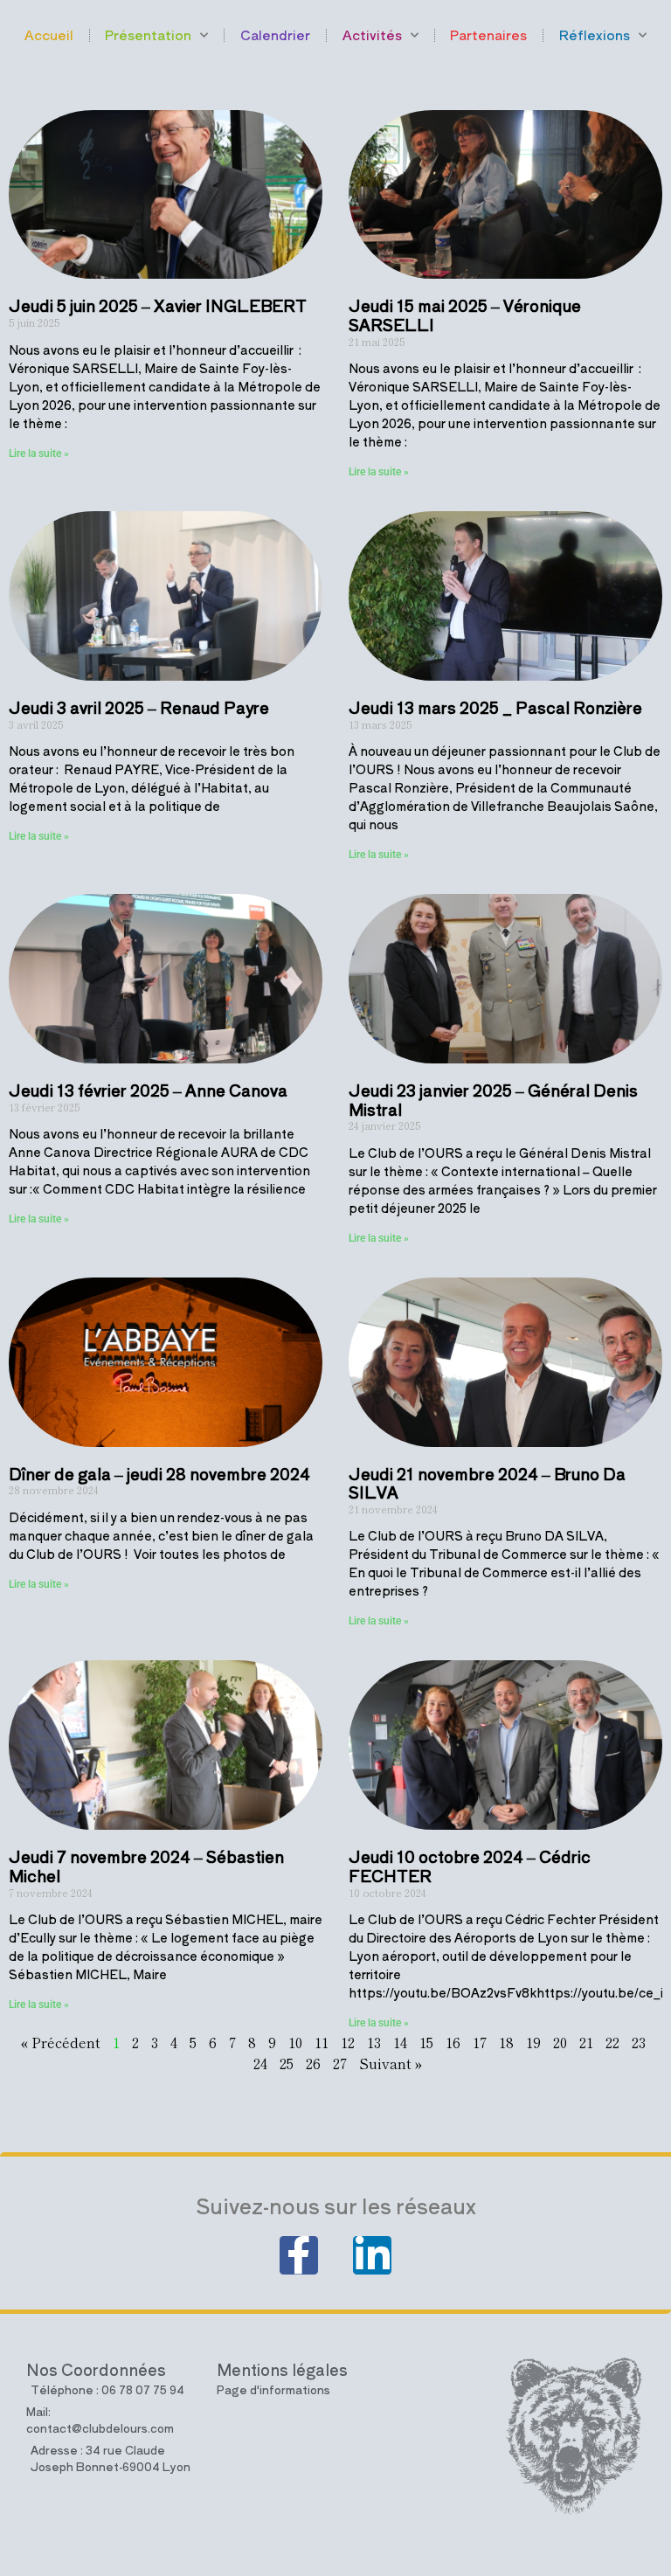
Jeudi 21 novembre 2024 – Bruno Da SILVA (487, 1483)
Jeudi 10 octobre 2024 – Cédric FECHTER (470, 1866)
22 (612, 2042)
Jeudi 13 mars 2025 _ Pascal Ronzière (495, 707)
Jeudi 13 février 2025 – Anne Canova (148, 1090)
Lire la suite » (39, 454)
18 (506, 2042)
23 (639, 2042)
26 (313, 2063)
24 (260, 2063)
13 (374, 2042)
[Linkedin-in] (372, 2255)
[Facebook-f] (299, 2255)
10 (295, 2042)
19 (533, 2042)
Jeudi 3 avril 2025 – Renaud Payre (139, 707)
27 (340, 2063)
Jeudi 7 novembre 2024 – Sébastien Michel (146, 1866)
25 (287, 2063)
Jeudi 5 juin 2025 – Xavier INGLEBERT (158, 305)
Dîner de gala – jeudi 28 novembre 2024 (159, 1473)
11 (322, 2042)
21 (586, 2042)
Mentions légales (282, 2369)
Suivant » (391, 2063)
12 (348, 2042)
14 (400, 2042)
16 (453, 2042)
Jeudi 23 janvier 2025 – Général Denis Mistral (493, 1099)
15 (426, 2042)
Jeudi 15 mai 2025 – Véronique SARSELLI (465, 315)
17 (480, 2042)
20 (560, 2042)
